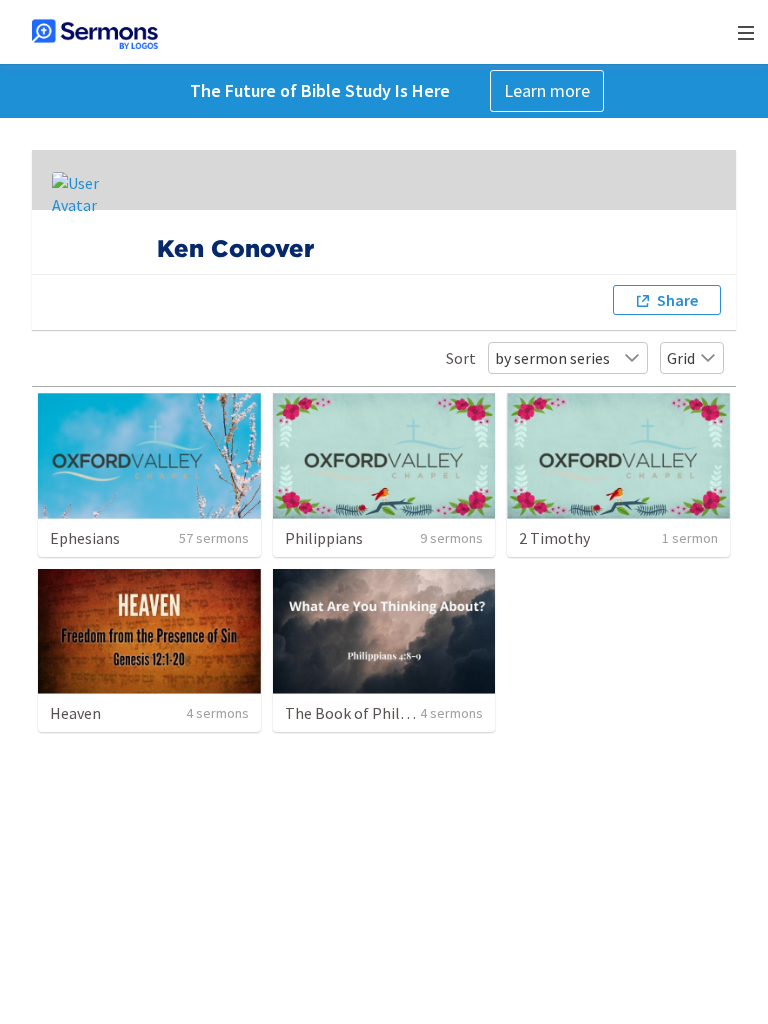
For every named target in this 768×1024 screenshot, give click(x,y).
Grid (681, 358)
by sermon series (552, 358)
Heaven (75, 713)
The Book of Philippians (367, 713)
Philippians (324, 538)
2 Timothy (554, 538)
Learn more (547, 90)
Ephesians (85, 538)
